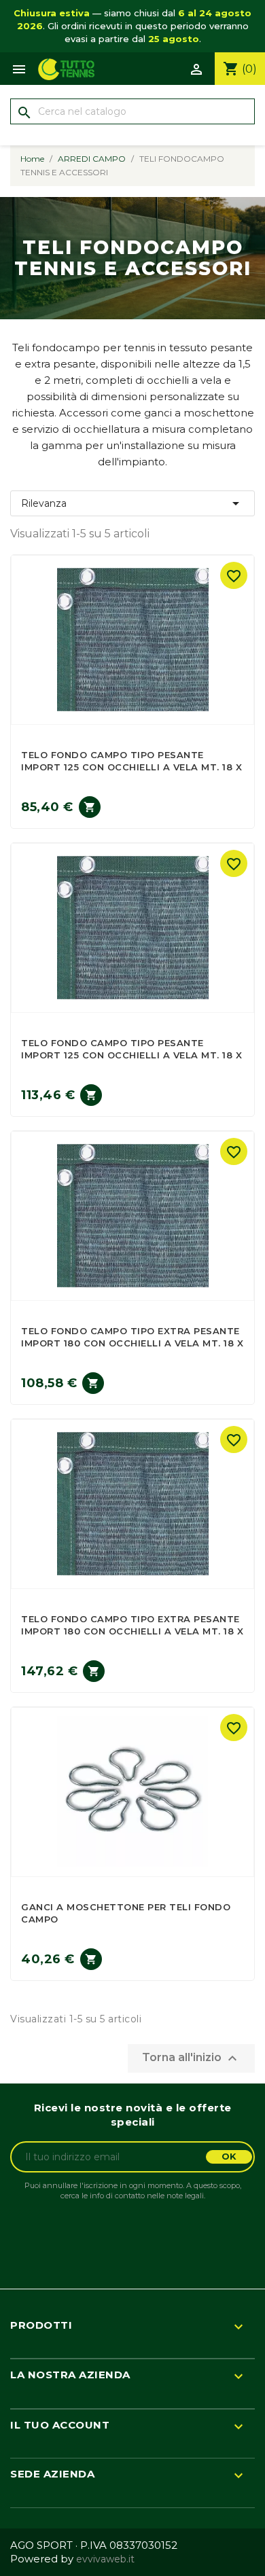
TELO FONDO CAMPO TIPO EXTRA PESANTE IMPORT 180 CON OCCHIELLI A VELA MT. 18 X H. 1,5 (132, 1343)
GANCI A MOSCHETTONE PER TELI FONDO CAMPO (126, 1913)
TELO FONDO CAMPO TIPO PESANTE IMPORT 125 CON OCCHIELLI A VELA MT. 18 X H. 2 (131, 1055)
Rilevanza (132, 503)
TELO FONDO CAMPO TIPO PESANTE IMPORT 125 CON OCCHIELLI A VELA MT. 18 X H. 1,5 (131, 767)
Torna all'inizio (191, 2058)
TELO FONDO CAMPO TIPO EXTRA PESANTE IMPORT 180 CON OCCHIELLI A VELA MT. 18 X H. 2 (132, 1631)
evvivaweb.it (105, 2559)
